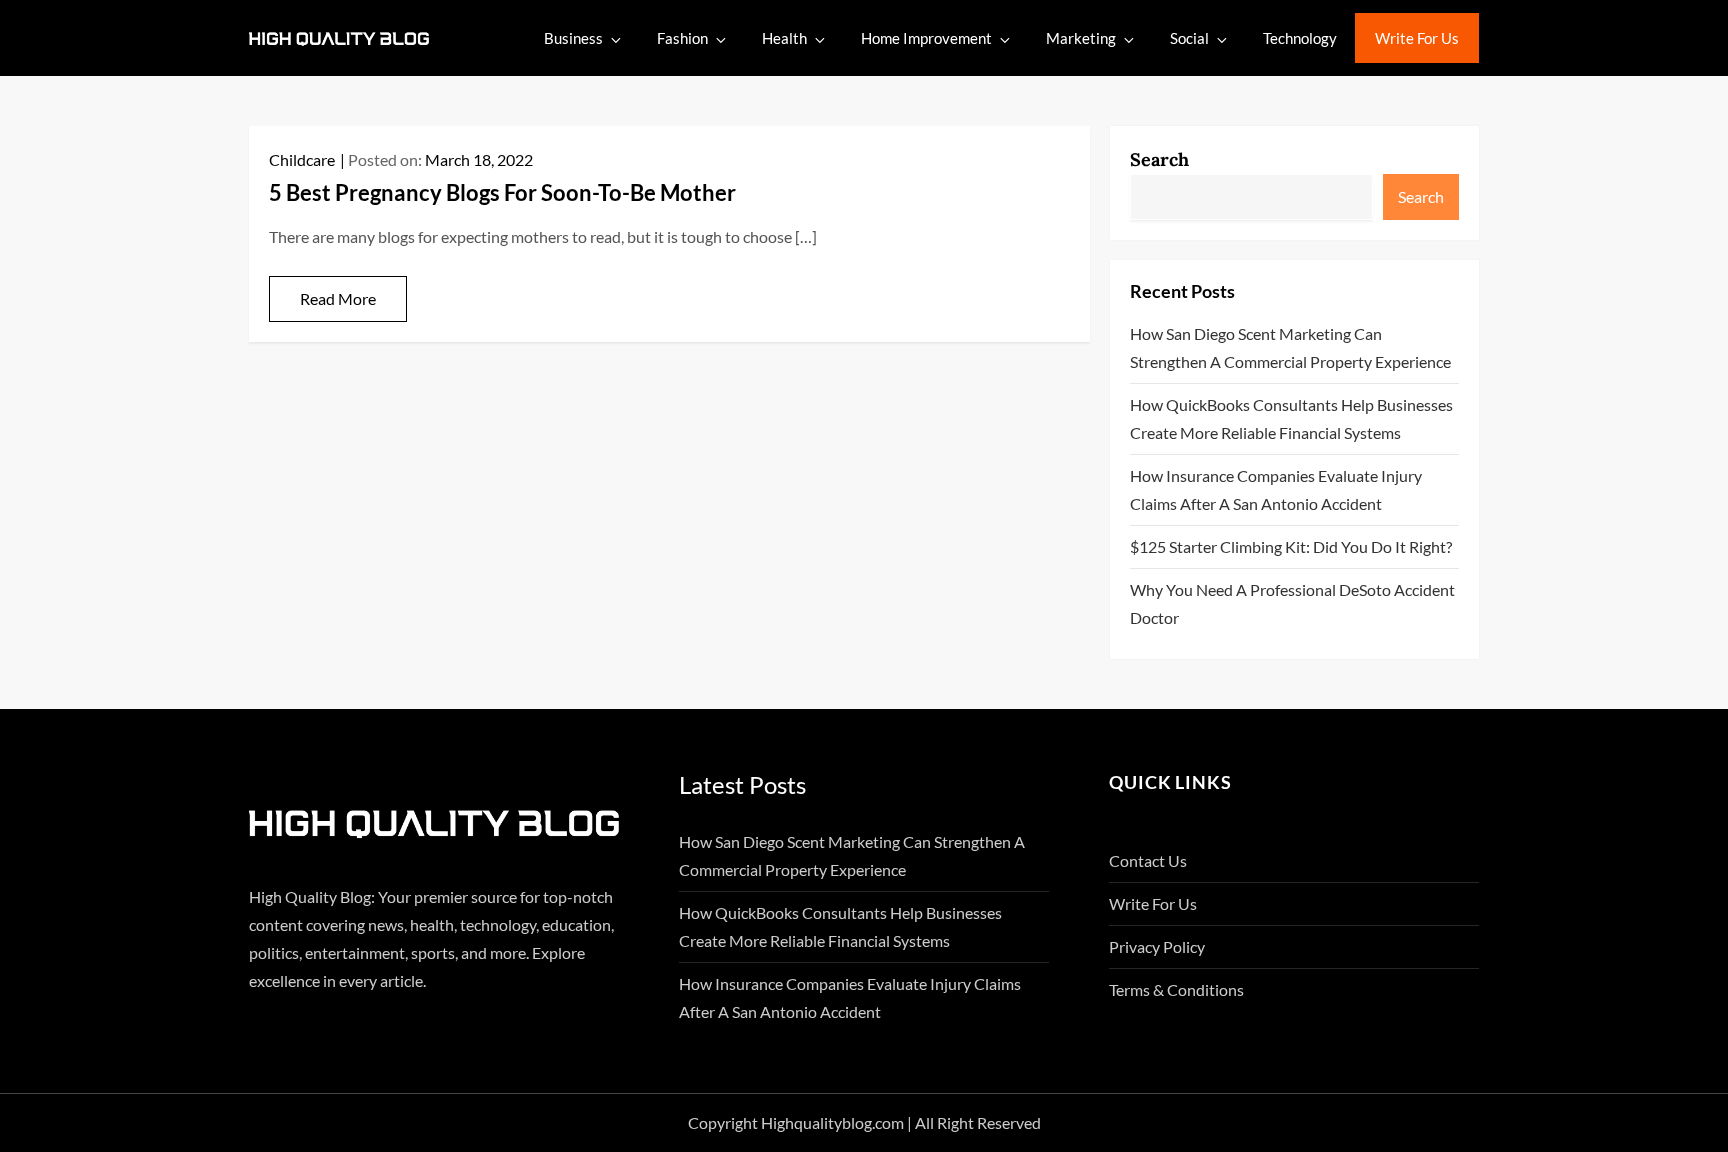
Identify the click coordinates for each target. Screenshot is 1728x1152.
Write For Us (1417, 38)
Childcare (302, 159)
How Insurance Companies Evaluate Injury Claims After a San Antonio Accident (1276, 489)
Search (1159, 159)
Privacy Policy (1157, 946)
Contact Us (1148, 860)
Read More (338, 298)
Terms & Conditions (1176, 989)
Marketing (1081, 38)
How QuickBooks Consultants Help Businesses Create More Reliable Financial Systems (1291, 418)
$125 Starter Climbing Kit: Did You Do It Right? (1291, 546)
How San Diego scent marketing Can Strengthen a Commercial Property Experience (1290, 347)
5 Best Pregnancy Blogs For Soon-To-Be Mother (502, 192)
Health (784, 38)
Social (1189, 38)
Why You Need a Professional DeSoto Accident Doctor (1292, 603)
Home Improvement (926, 38)
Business (573, 38)
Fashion (682, 38)
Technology (1300, 38)
